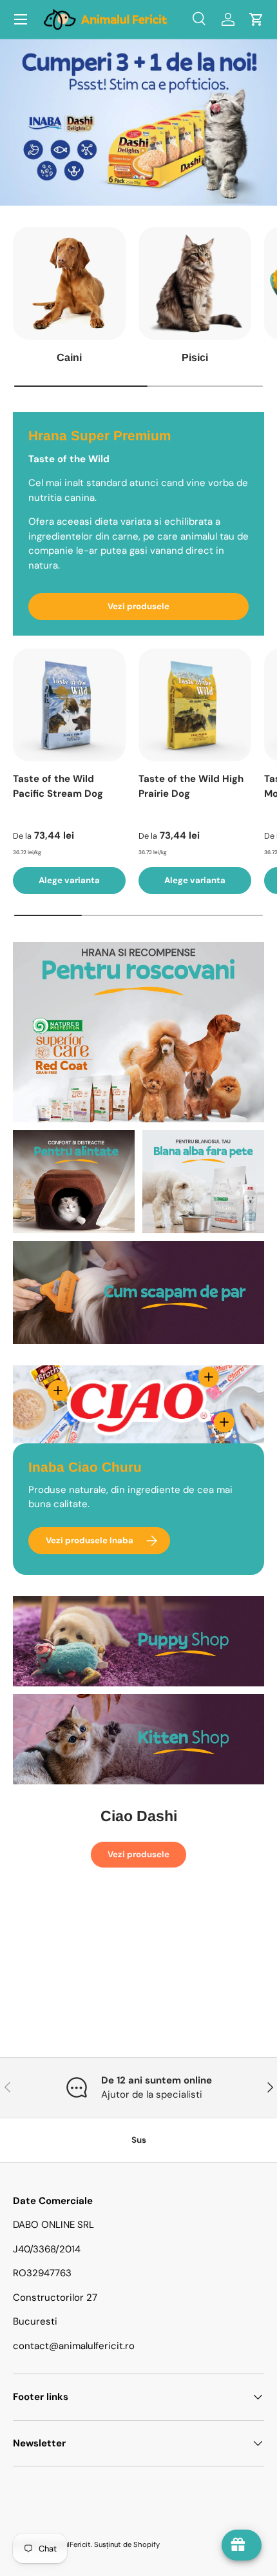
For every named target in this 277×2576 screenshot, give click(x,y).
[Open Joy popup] (242, 2545)
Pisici (195, 357)
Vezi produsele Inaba (90, 1540)
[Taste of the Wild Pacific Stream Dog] (69, 705)
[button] (256, 19)
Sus (139, 2140)
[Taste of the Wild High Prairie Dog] (195, 705)
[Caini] (69, 283)
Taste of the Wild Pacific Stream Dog (58, 786)
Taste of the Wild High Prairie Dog (191, 786)
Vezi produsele (138, 606)
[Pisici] (195, 283)
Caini (69, 357)
